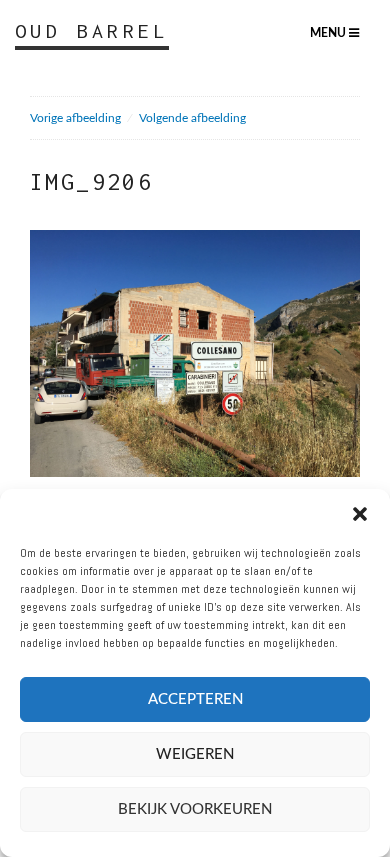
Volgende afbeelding (192, 118)
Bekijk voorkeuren (195, 809)
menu (329, 33)
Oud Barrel (92, 30)
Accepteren (195, 699)
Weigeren (195, 754)
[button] (360, 514)
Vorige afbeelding (75, 118)
